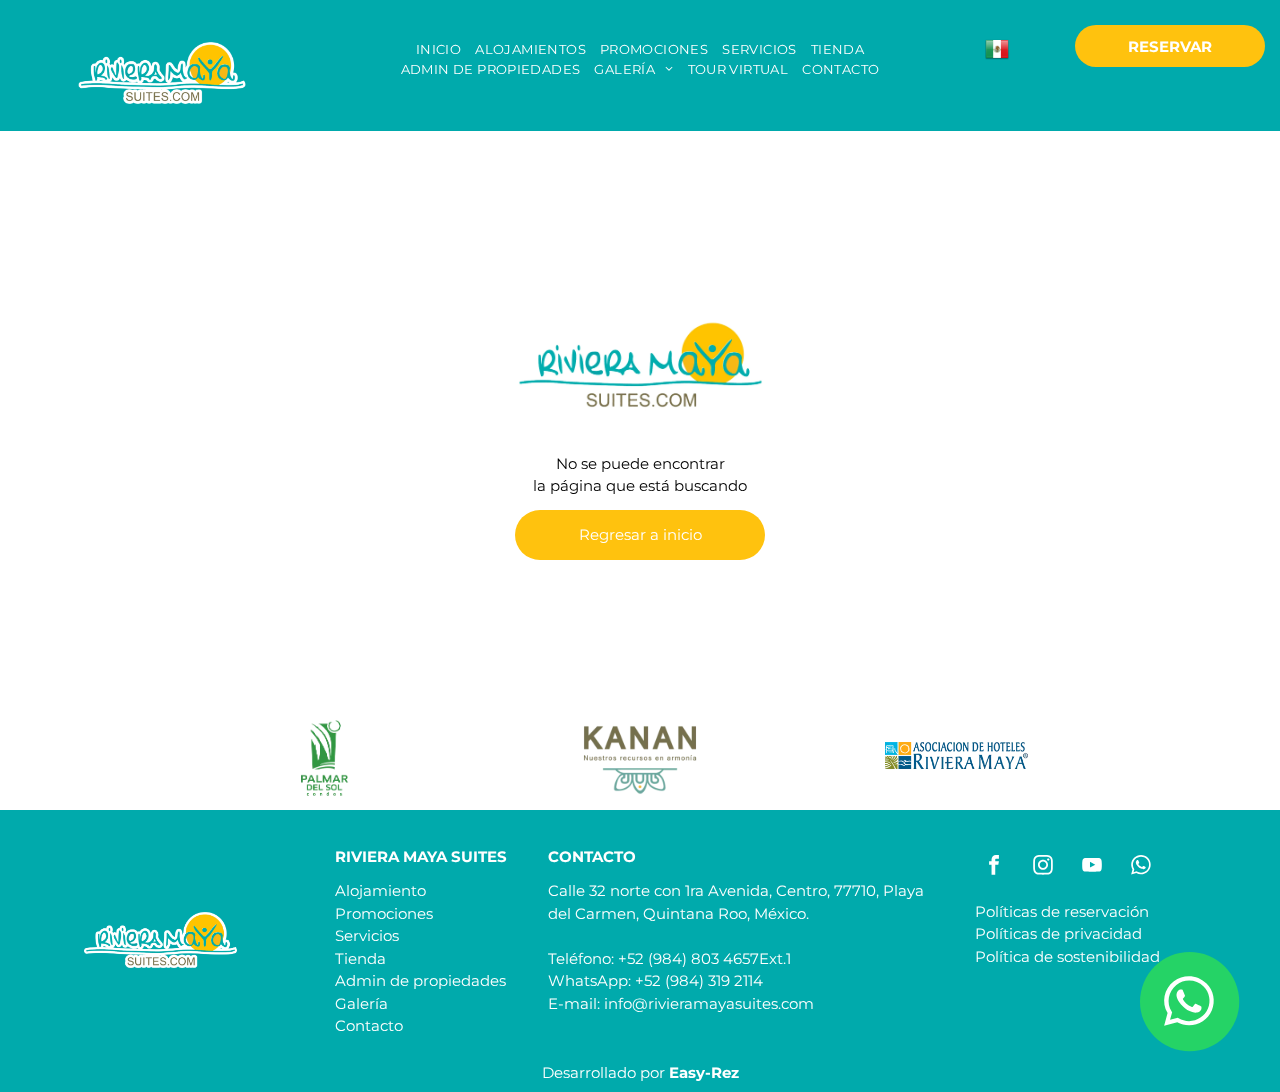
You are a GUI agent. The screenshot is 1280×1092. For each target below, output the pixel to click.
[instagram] (1043, 867)
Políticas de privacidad (1058, 933)
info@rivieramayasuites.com (709, 1003)
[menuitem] (438, 50)
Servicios (367, 935)
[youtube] (1092, 867)
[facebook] (994, 867)
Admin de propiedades (420, 980)
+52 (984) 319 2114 (699, 980)
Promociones (384, 913)
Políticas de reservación (1062, 911)
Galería (361, 1003)
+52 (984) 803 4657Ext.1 (704, 958)
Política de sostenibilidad (1067, 956)
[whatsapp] (1141, 867)
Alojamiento (380, 890)
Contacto (369, 1025)
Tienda (360, 958)
